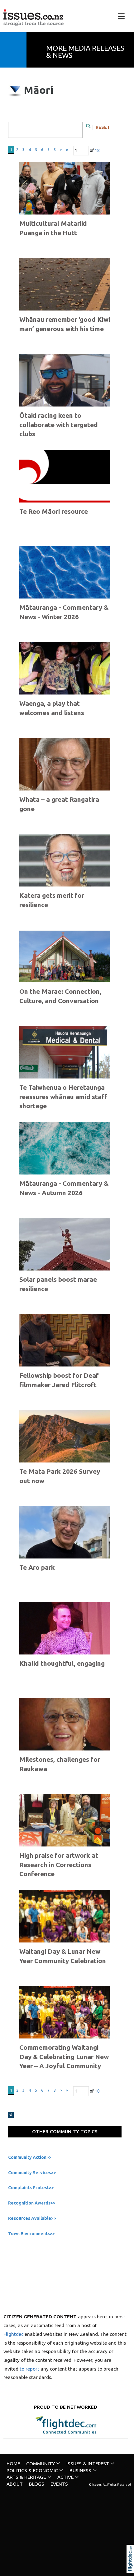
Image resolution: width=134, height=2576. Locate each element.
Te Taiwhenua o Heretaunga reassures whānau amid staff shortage (63, 1096)
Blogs (37, 2484)
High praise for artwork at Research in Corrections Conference (59, 1864)
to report (29, 2369)
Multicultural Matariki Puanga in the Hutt (53, 228)
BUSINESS (80, 2470)
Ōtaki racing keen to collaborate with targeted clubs (59, 424)
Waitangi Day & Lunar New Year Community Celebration (63, 1956)
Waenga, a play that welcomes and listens (52, 708)
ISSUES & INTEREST (88, 2464)
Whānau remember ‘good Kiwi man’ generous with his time (65, 324)
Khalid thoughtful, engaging (62, 1663)
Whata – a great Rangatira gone (59, 804)
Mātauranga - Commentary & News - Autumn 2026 (64, 1188)
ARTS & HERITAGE (26, 2477)
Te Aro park (37, 1567)
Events (59, 2484)
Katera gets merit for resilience (52, 900)
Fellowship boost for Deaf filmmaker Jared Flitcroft (59, 1380)
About (15, 2484)
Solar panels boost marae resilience (58, 1284)
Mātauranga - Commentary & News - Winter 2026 (64, 612)
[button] (132, 2567)
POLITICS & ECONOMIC (32, 2470)
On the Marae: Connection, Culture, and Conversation (60, 996)
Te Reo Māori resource (54, 511)
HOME (13, 2464)
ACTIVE (65, 2477)
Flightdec (13, 2334)
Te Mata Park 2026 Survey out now (60, 1476)
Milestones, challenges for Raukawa (60, 1764)
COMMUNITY (41, 2464)
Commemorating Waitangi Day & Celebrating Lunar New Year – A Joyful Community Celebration (64, 2061)
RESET (103, 127)
